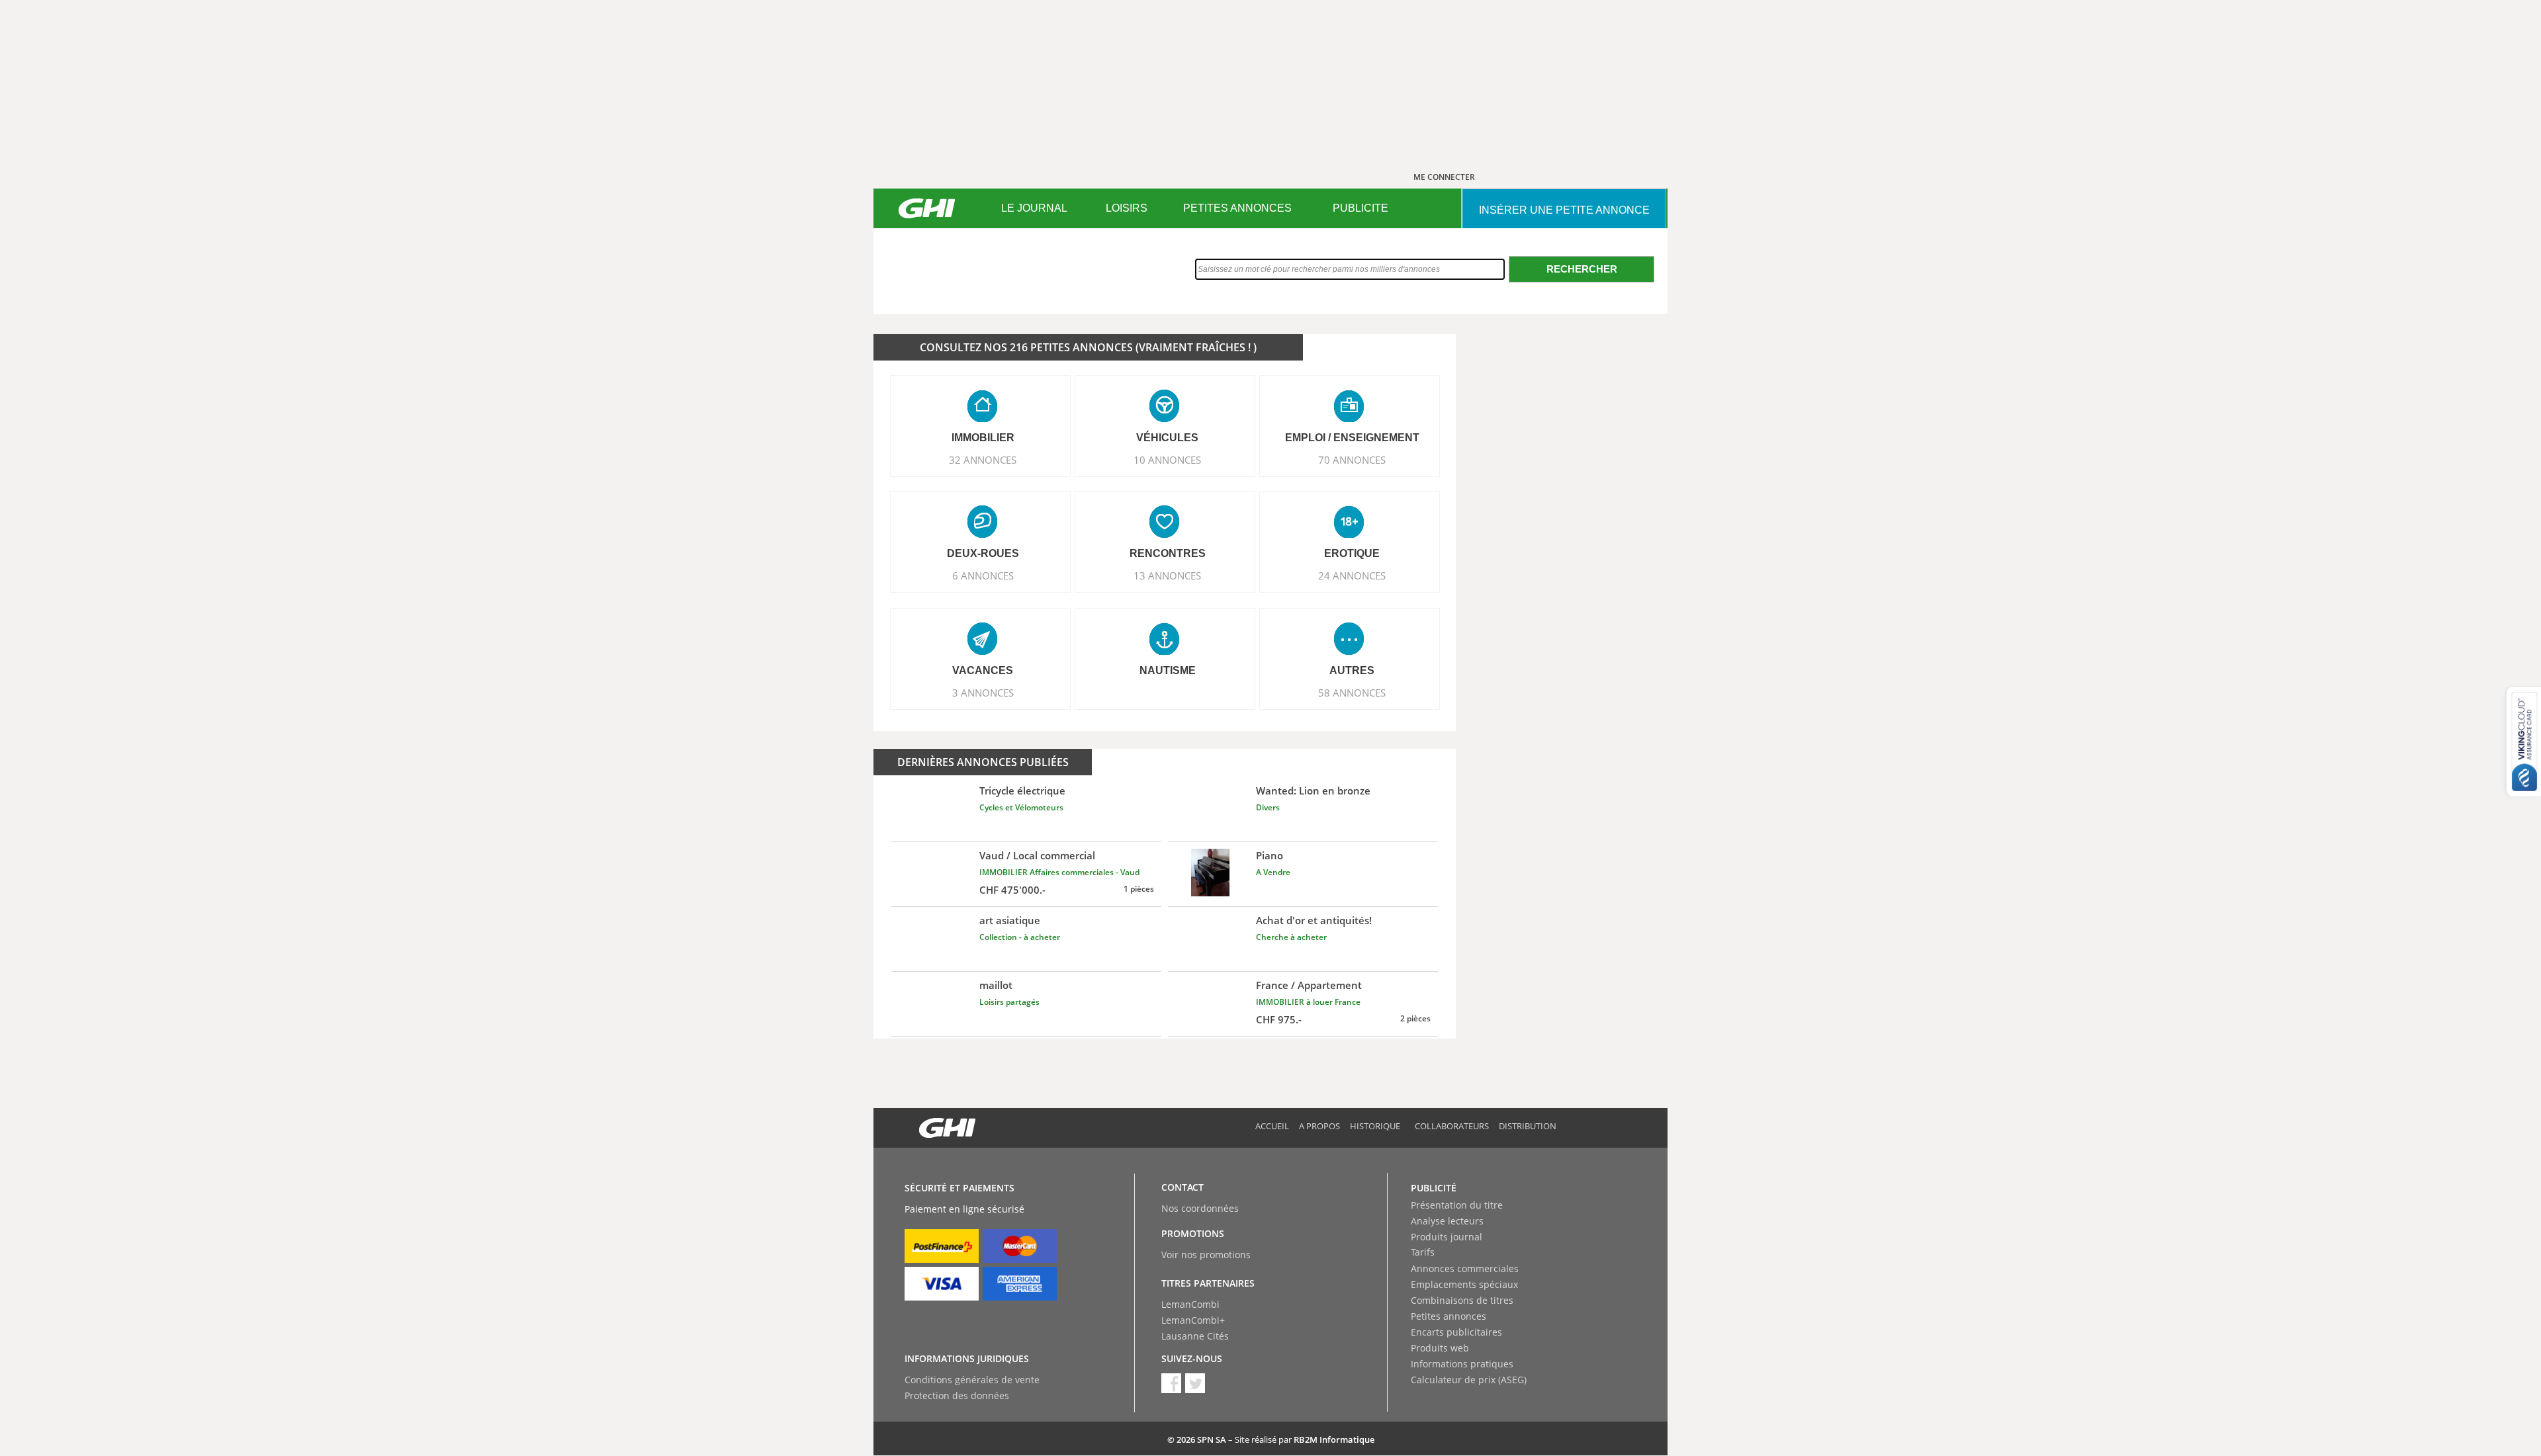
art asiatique (1010, 920)
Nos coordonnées (1200, 1208)
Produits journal (1447, 1237)
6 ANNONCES (983, 576)
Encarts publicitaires (1456, 1332)
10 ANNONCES (1167, 460)
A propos (1319, 1126)
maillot (996, 985)
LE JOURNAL (1034, 208)
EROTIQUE (1352, 553)
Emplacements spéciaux (1464, 1284)
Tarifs (1423, 1252)
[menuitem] (1034, 208)
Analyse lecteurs (1447, 1221)
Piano (1270, 855)
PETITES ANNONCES (1237, 208)
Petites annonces (1449, 1316)
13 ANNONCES (1167, 576)
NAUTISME (1168, 670)
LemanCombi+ (1193, 1320)
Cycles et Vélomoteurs (1021, 807)
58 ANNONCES (1352, 693)
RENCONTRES (1168, 553)
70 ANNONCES (1352, 460)
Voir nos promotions (1206, 1255)
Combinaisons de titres (1462, 1300)
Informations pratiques (1462, 1364)
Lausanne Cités (1195, 1336)
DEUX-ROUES (983, 553)
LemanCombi (1190, 1304)
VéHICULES (1167, 438)
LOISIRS (1127, 208)
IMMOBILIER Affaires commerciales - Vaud (1059, 872)
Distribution (1528, 1126)
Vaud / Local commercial (1037, 855)
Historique (1375, 1126)
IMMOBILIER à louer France (1308, 1002)
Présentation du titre (1457, 1205)
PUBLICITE (1360, 208)
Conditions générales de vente (972, 1380)
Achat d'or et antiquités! (1314, 920)
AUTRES (1352, 670)
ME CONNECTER (1444, 177)
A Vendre (1273, 872)
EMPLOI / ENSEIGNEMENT (1352, 438)
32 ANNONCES (983, 460)
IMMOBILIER (983, 438)
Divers (1268, 807)
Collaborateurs (1452, 1126)
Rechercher (1582, 269)
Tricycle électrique (1022, 791)
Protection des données (957, 1395)
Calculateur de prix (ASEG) (1469, 1380)
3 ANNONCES (983, 693)
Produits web (1440, 1348)
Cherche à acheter (1291, 937)
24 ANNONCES (1352, 576)
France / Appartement (1309, 985)
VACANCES (983, 670)
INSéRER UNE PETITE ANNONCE (1564, 210)
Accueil (1272, 1126)
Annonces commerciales (1465, 1268)
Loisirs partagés (1009, 1002)
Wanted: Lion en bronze (1313, 791)
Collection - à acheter (1020, 937)
